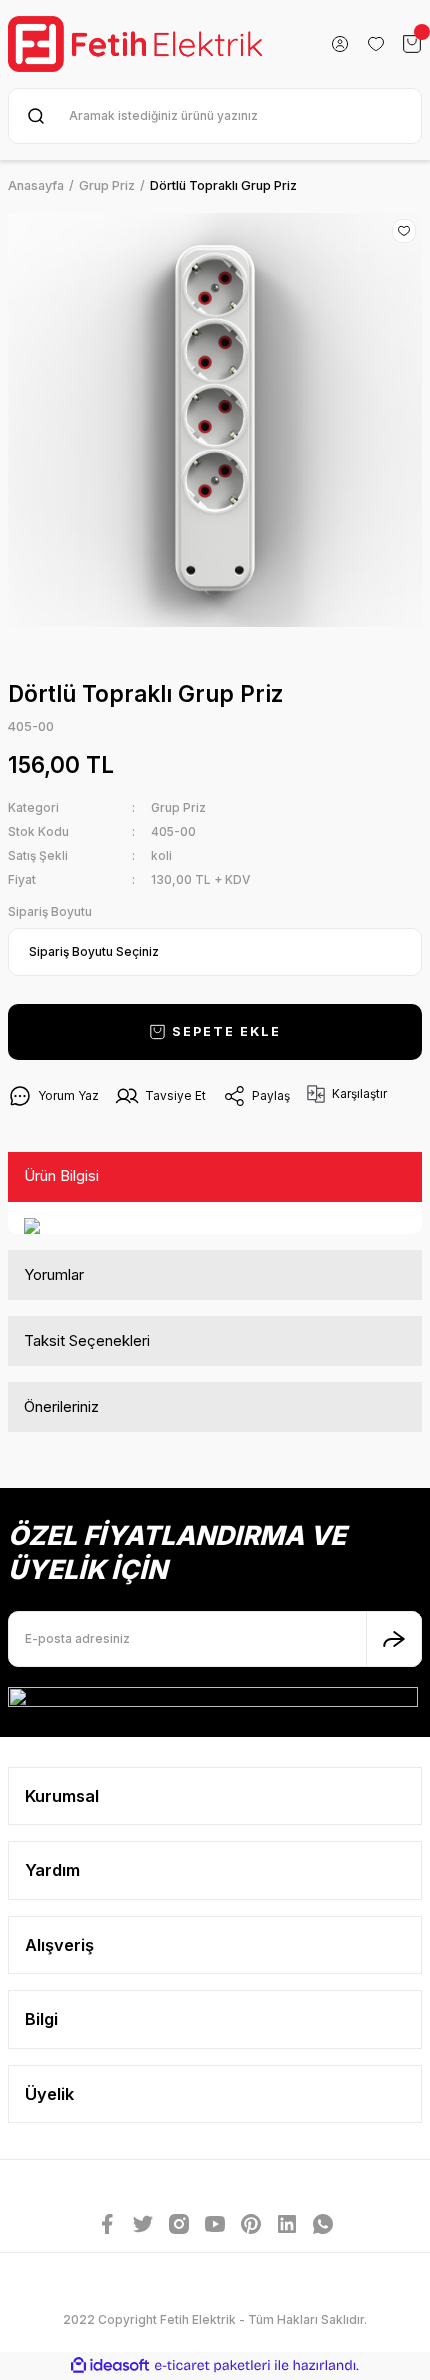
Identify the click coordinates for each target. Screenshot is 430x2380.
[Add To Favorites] (404, 231)
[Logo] (135, 44)
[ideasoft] (110, 2366)
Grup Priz (178, 807)
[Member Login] (340, 44)
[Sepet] (412, 44)
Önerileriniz (61, 1406)
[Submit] (394, 1639)
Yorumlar (54, 1274)
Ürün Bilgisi (61, 1175)
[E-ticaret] (212, 2365)
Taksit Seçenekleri (87, 1340)
